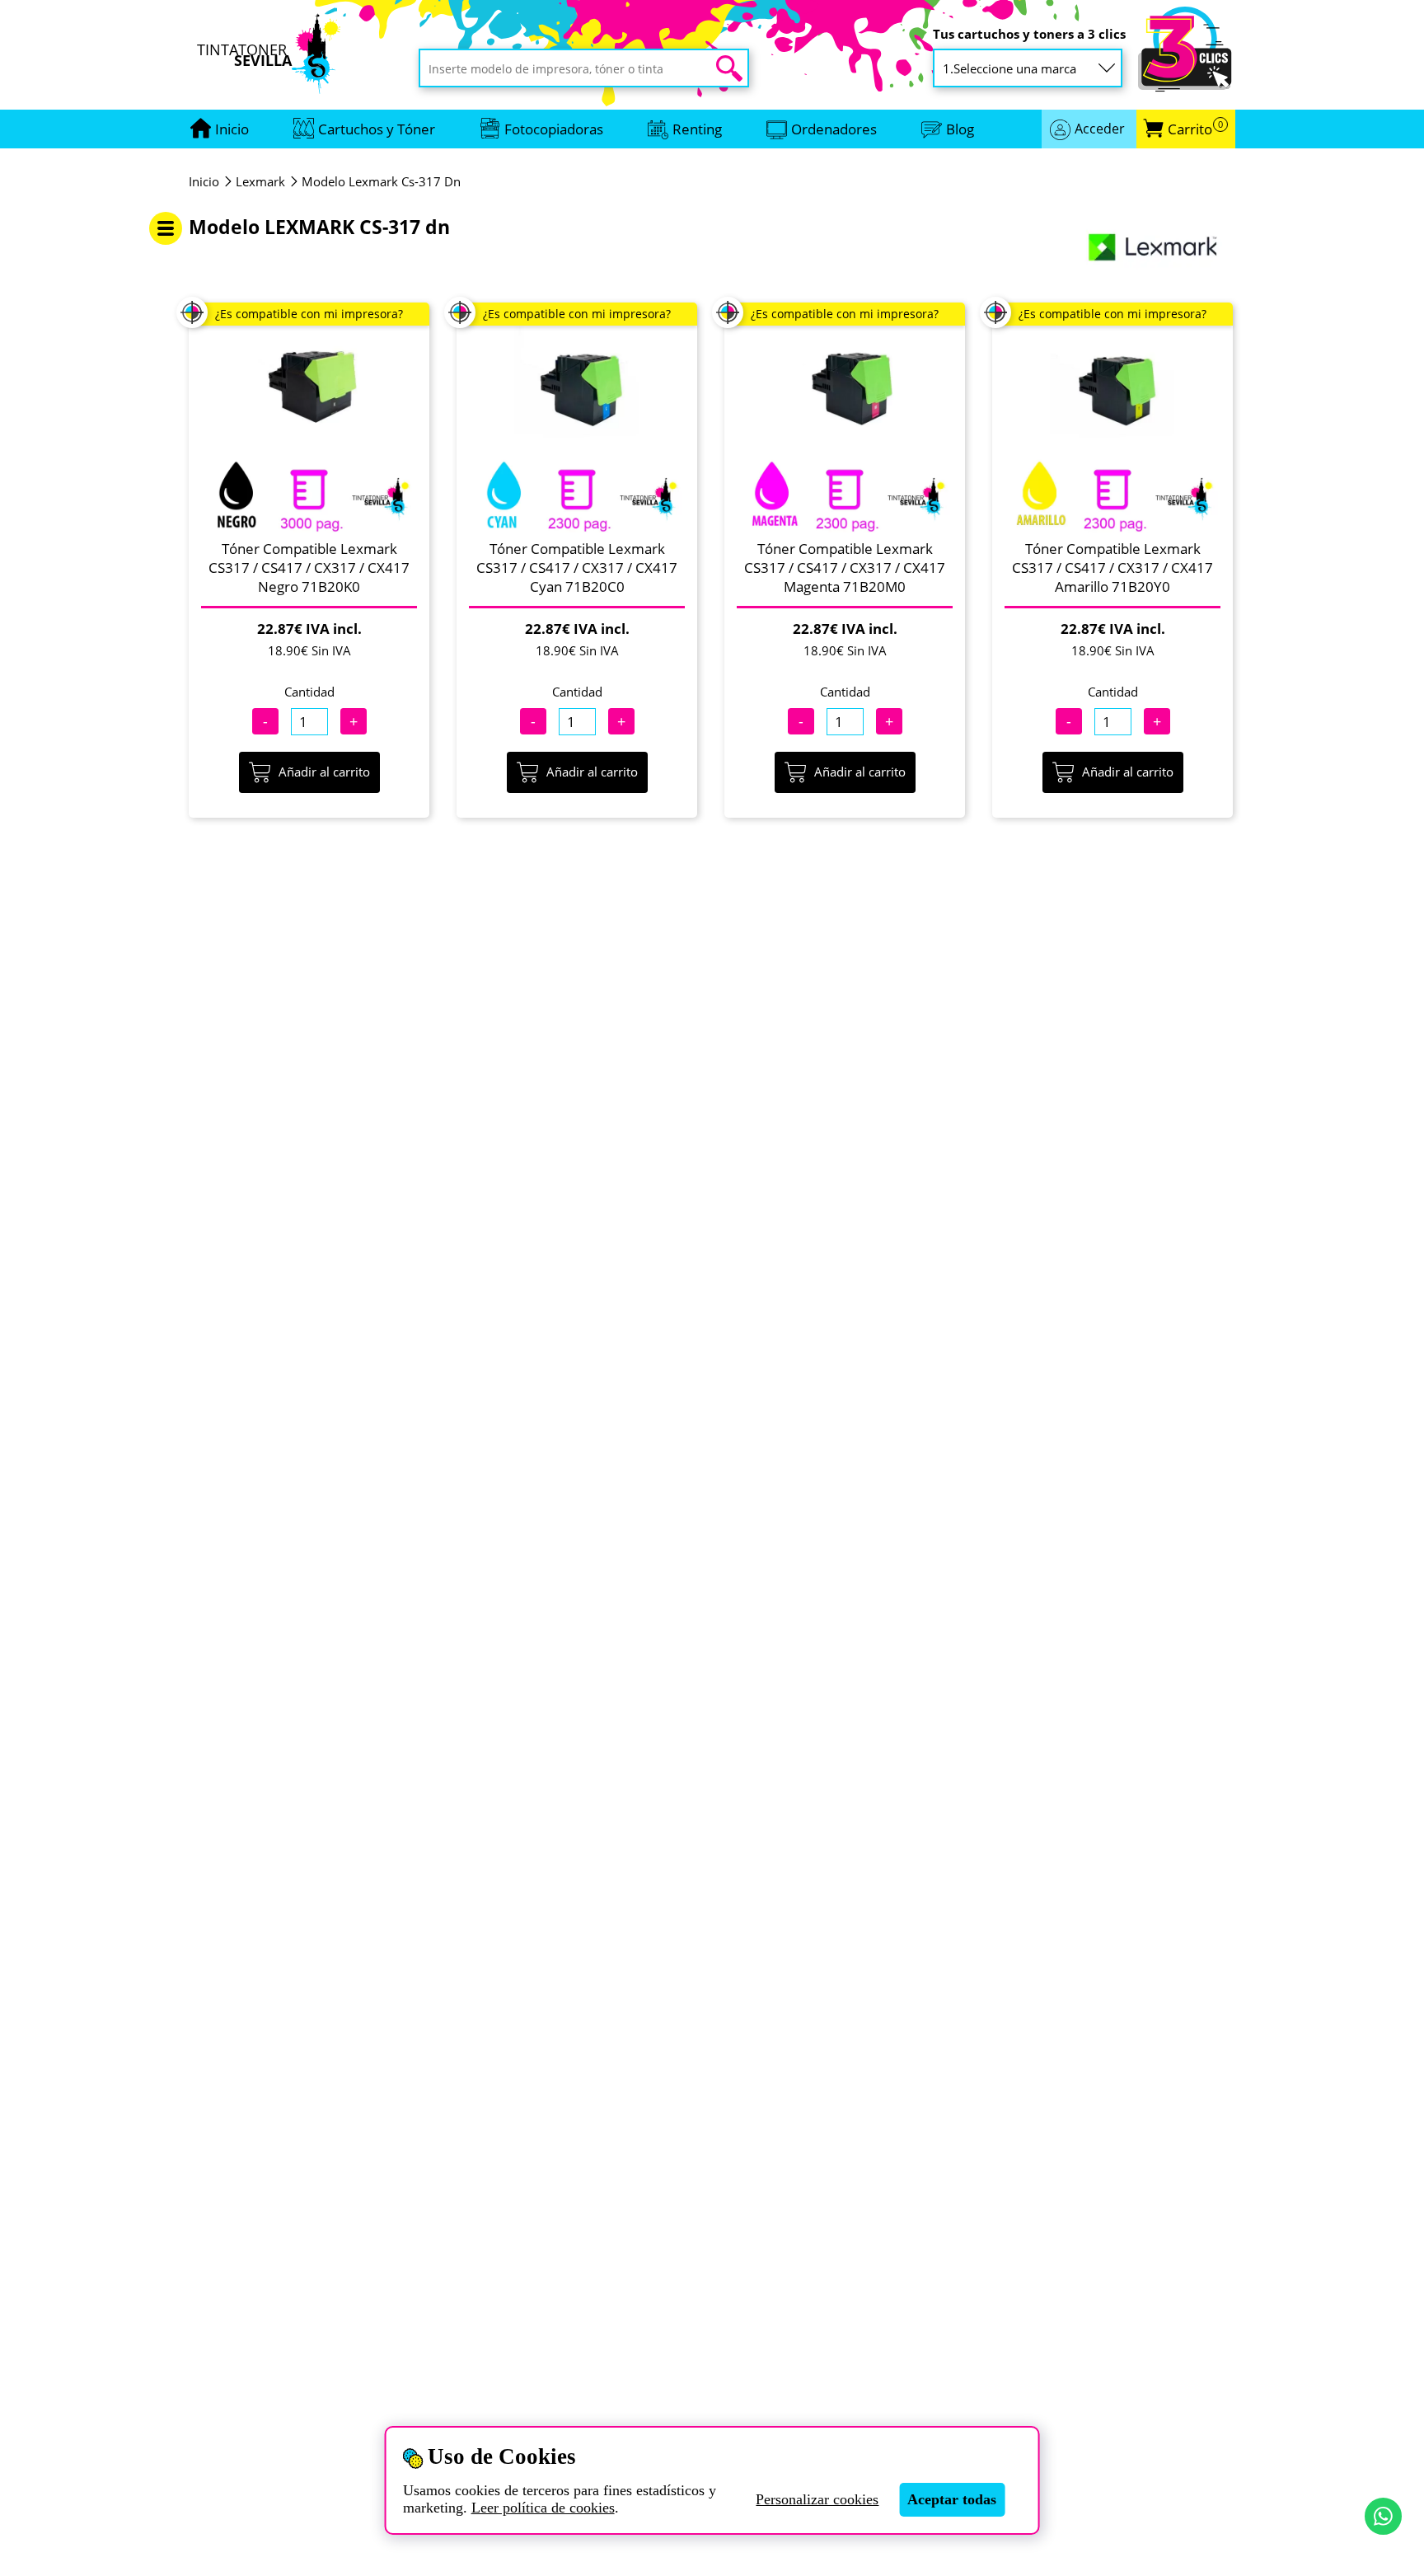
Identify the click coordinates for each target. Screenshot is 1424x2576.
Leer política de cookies (543, 2508)
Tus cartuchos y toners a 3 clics (1029, 34)
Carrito (1195, 129)
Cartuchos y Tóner (377, 129)
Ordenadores (834, 129)
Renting (697, 129)
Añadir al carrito (324, 772)
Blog (960, 129)
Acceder (1100, 129)
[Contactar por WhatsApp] (1383, 2516)
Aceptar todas (952, 2499)
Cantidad (309, 692)
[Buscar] (729, 68)
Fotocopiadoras (554, 129)
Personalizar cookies (817, 2499)
